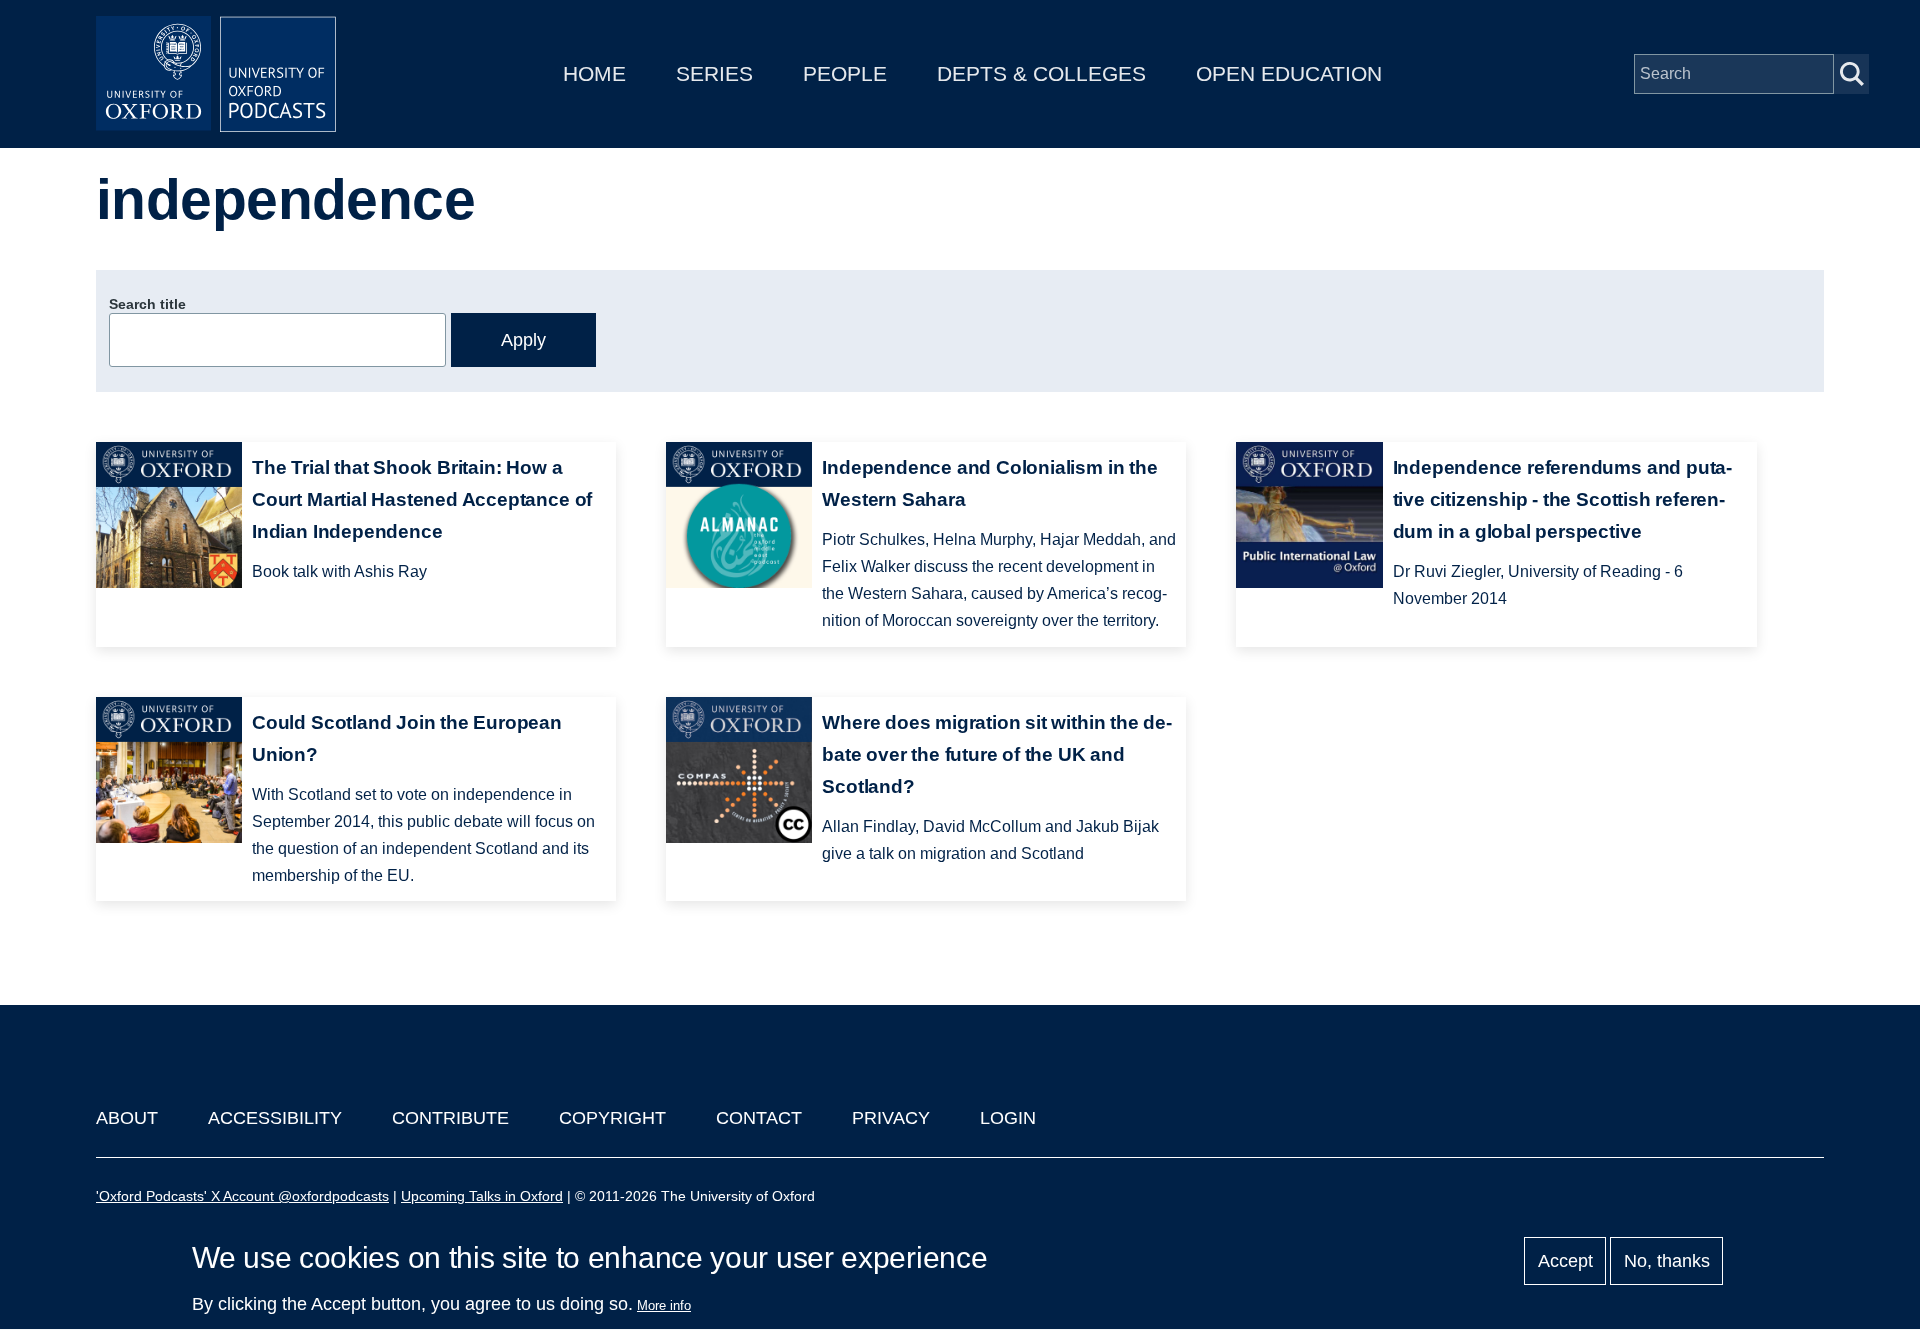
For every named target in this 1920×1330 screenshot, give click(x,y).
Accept (1565, 1261)
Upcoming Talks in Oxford (482, 1196)
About (127, 1118)
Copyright (612, 1118)
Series (714, 73)
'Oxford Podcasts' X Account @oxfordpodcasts (242, 1196)
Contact (759, 1118)
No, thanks (1667, 1261)
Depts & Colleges (1041, 73)
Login (1008, 1118)
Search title (147, 304)
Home (594, 73)
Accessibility (275, 1118)
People (845, 73)
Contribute (450, 1118)
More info (664, 1305)
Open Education (1289, 73)
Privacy (891, 1118)
